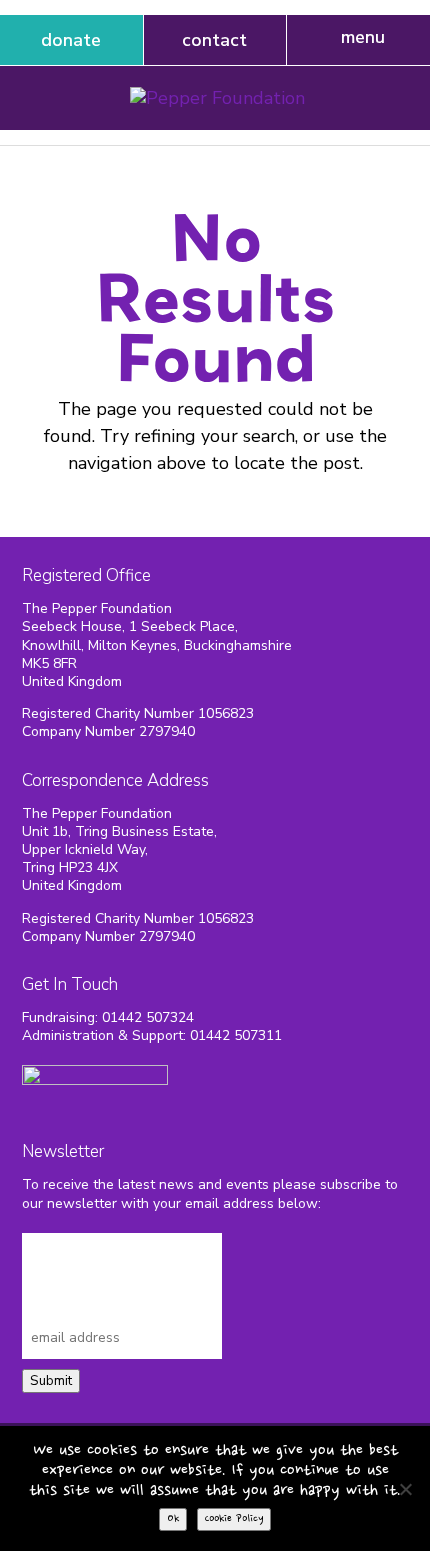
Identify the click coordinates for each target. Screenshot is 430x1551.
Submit (51, 1381)
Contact (214, 40)
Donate (71, 40)
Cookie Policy (234, 1519)
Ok (173, 1519)
